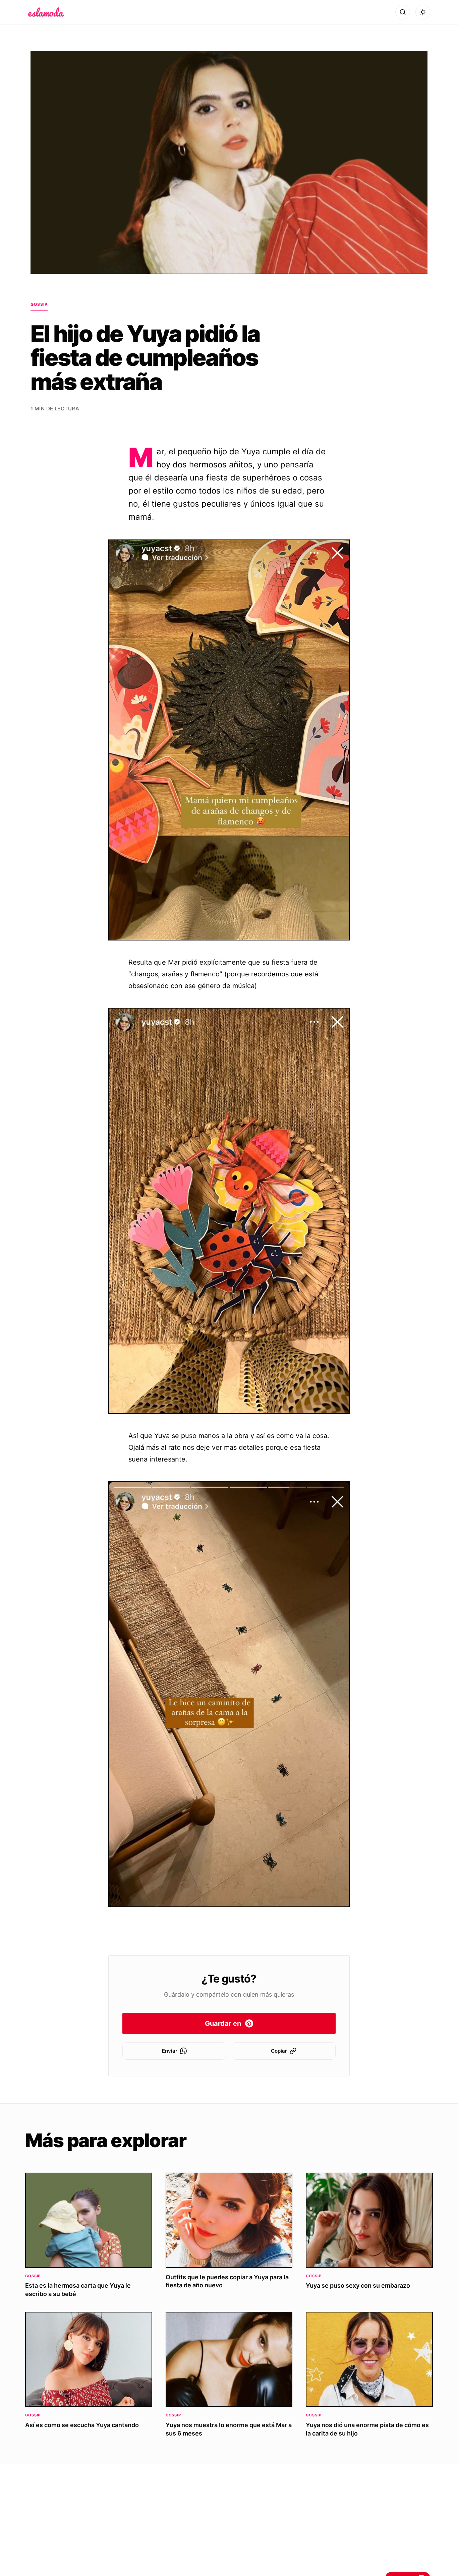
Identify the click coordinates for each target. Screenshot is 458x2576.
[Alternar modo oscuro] (423, 12)
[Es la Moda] (46, 12)
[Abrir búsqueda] (403, 12)
